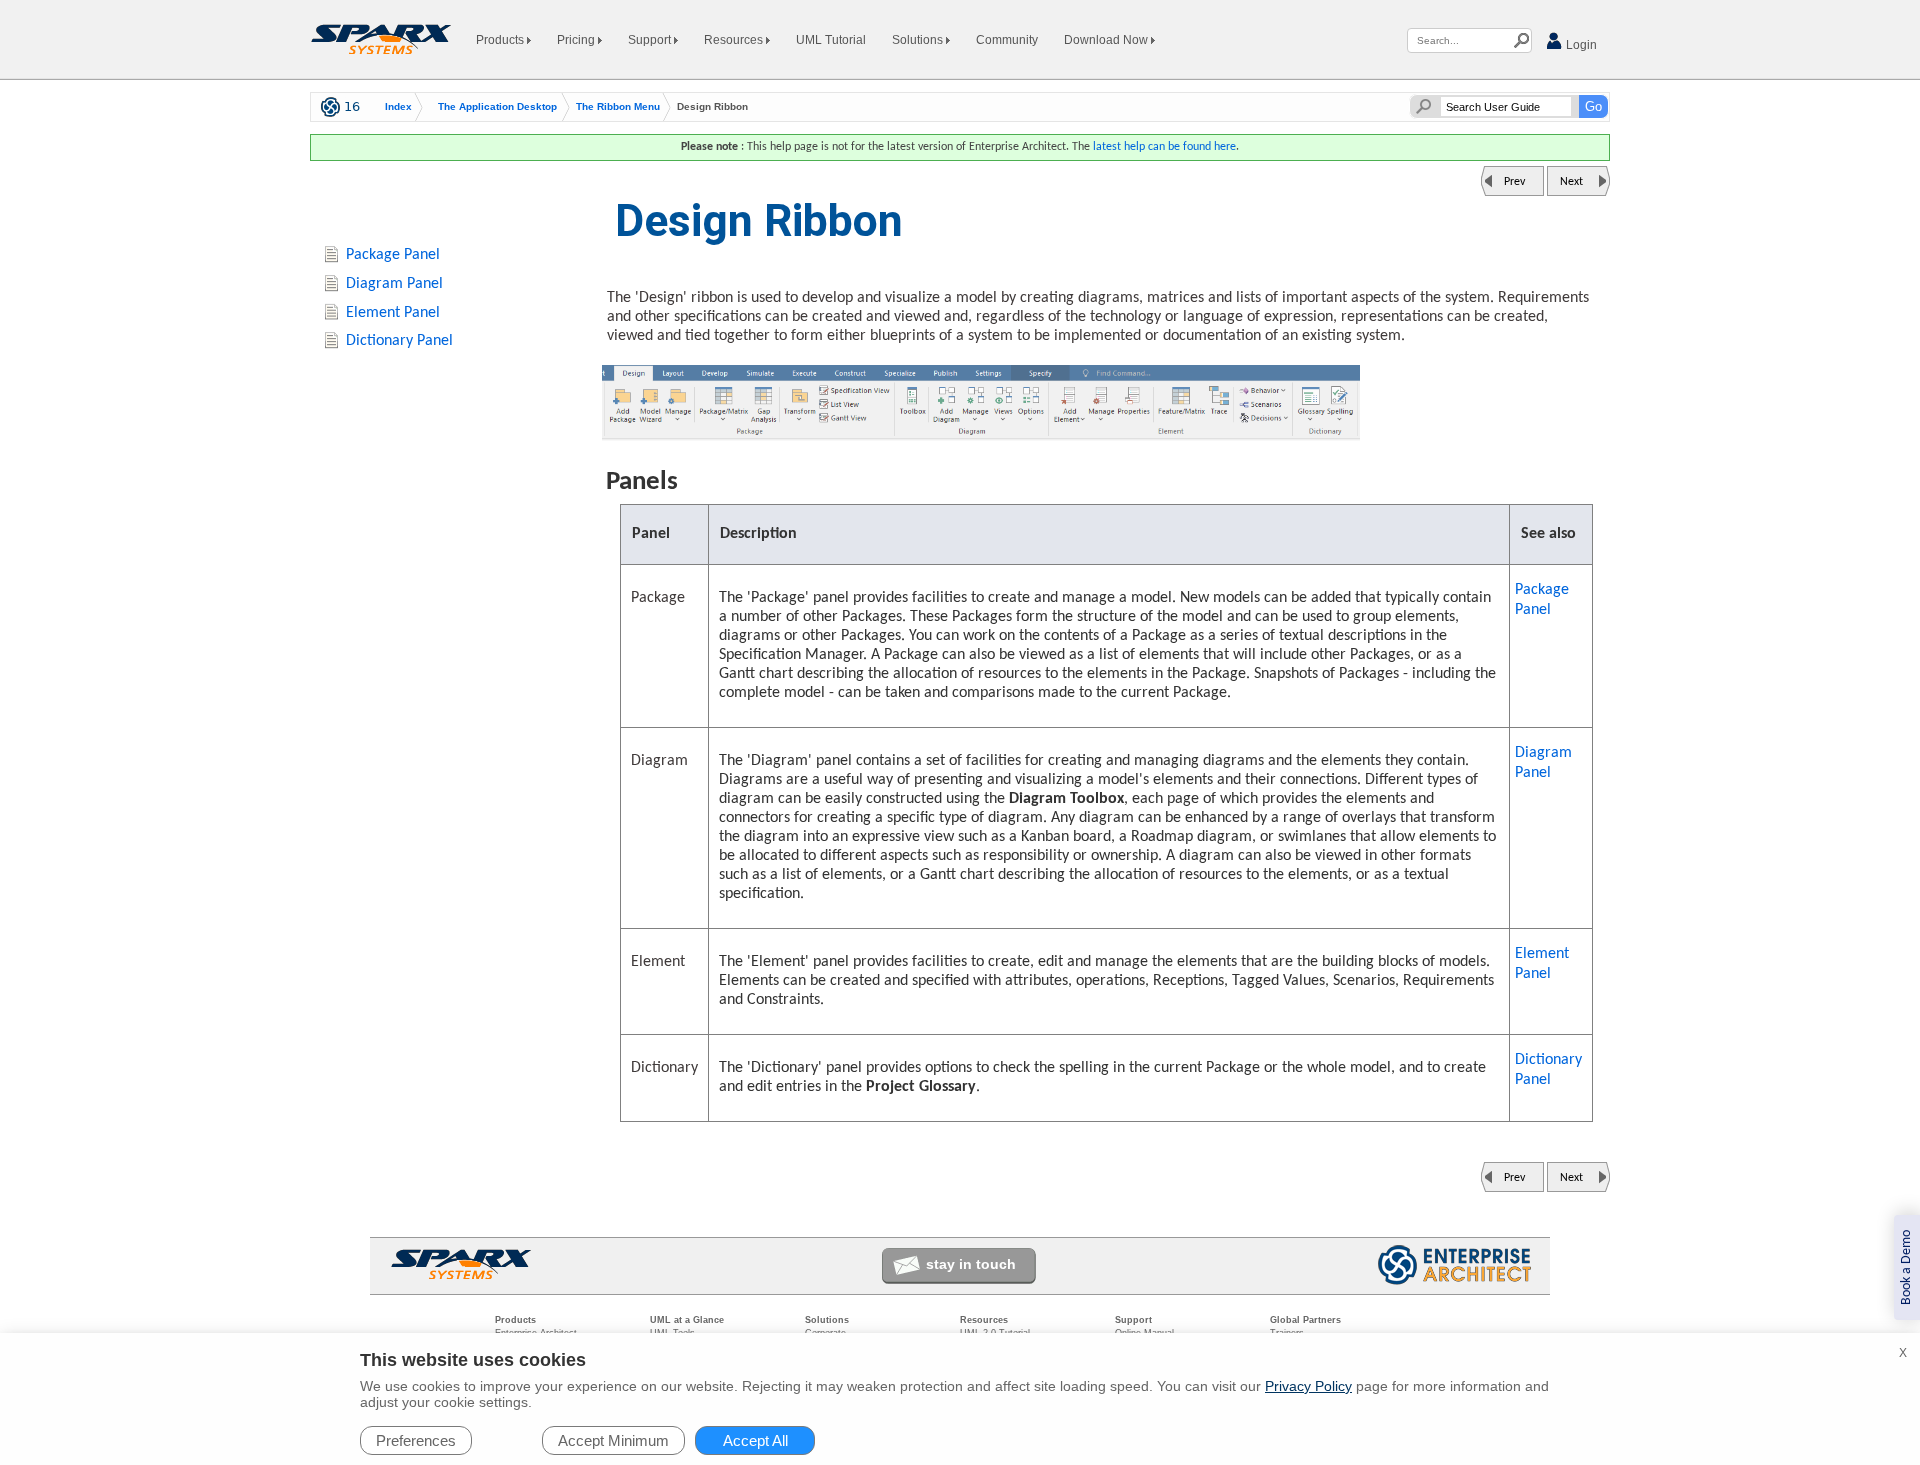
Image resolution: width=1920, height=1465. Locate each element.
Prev (1514, 182)
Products (501, 40)
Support (651, 40)
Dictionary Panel (1548, 1070)
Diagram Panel (1543, 763)
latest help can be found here (1164, 147)
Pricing (577, 40)
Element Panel (1542, 964)
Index (398, 107)
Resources (735, 40)
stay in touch (971, 1264)
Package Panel (1542, 600)
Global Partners (1305, 1320)
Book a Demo (1906, 1267)
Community (1007, 40)
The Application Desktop (497, 107)
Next (1571, 182)
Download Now (1107, 40)
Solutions (919, 40)
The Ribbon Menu (618, 107)
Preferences (416, 1440)
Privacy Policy (1308, 1386)
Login (1580, 45)
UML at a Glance (687, 1320)
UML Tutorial (831, 40)
